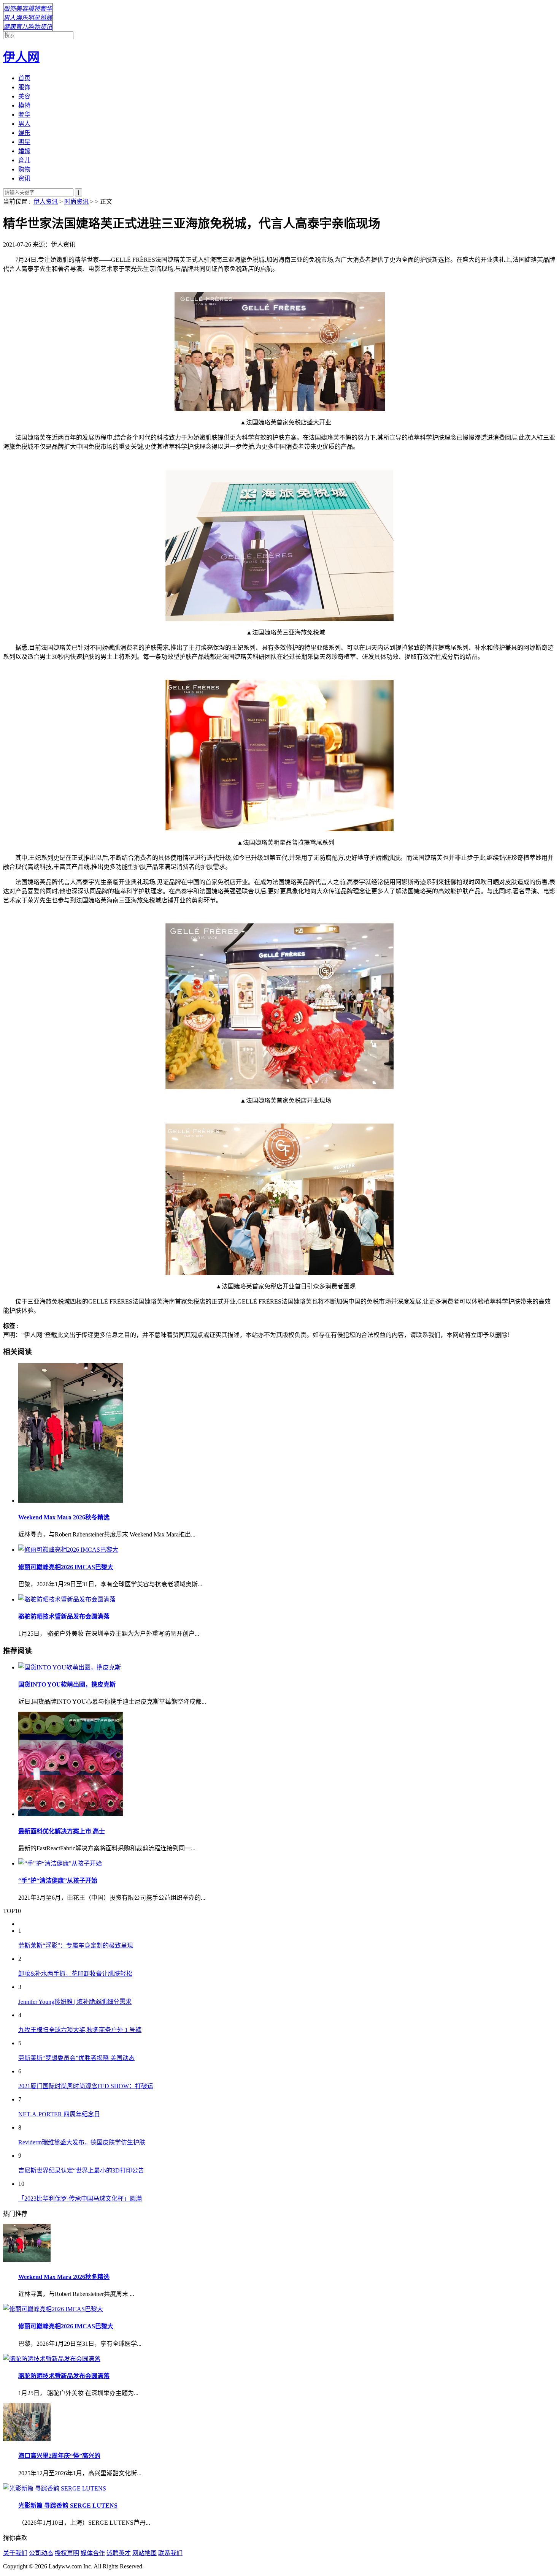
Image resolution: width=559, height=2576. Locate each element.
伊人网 (21, 57)
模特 (34, 9)
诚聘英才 (119, 2553)
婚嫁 (46, 18)
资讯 (46, 27)
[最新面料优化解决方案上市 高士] (287, 1765)
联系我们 (170, 2553)
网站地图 (145, 2553)
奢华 (46, 9)
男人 (10, 18)
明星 (34, 18)
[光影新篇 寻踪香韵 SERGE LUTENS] (55, 2488)
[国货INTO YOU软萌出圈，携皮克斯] (287, 1667)
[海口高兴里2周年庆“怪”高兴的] (27, 2439)
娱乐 (22, 18)
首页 (24, 78)
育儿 (22, 27)
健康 (10, 27)
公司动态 (41, 2553)
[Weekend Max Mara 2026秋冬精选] (287, 1434)
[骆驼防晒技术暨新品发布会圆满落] (287, 1599)
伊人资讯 (46, 202)
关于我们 (15, 2553)
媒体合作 (93, 2553)
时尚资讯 (76, 202)
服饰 (10, 9)
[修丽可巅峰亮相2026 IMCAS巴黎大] (287, 1549)
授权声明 (67, 2553)
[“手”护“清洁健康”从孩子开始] (287, 1863)
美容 (22, 9)
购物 (34, 27)
